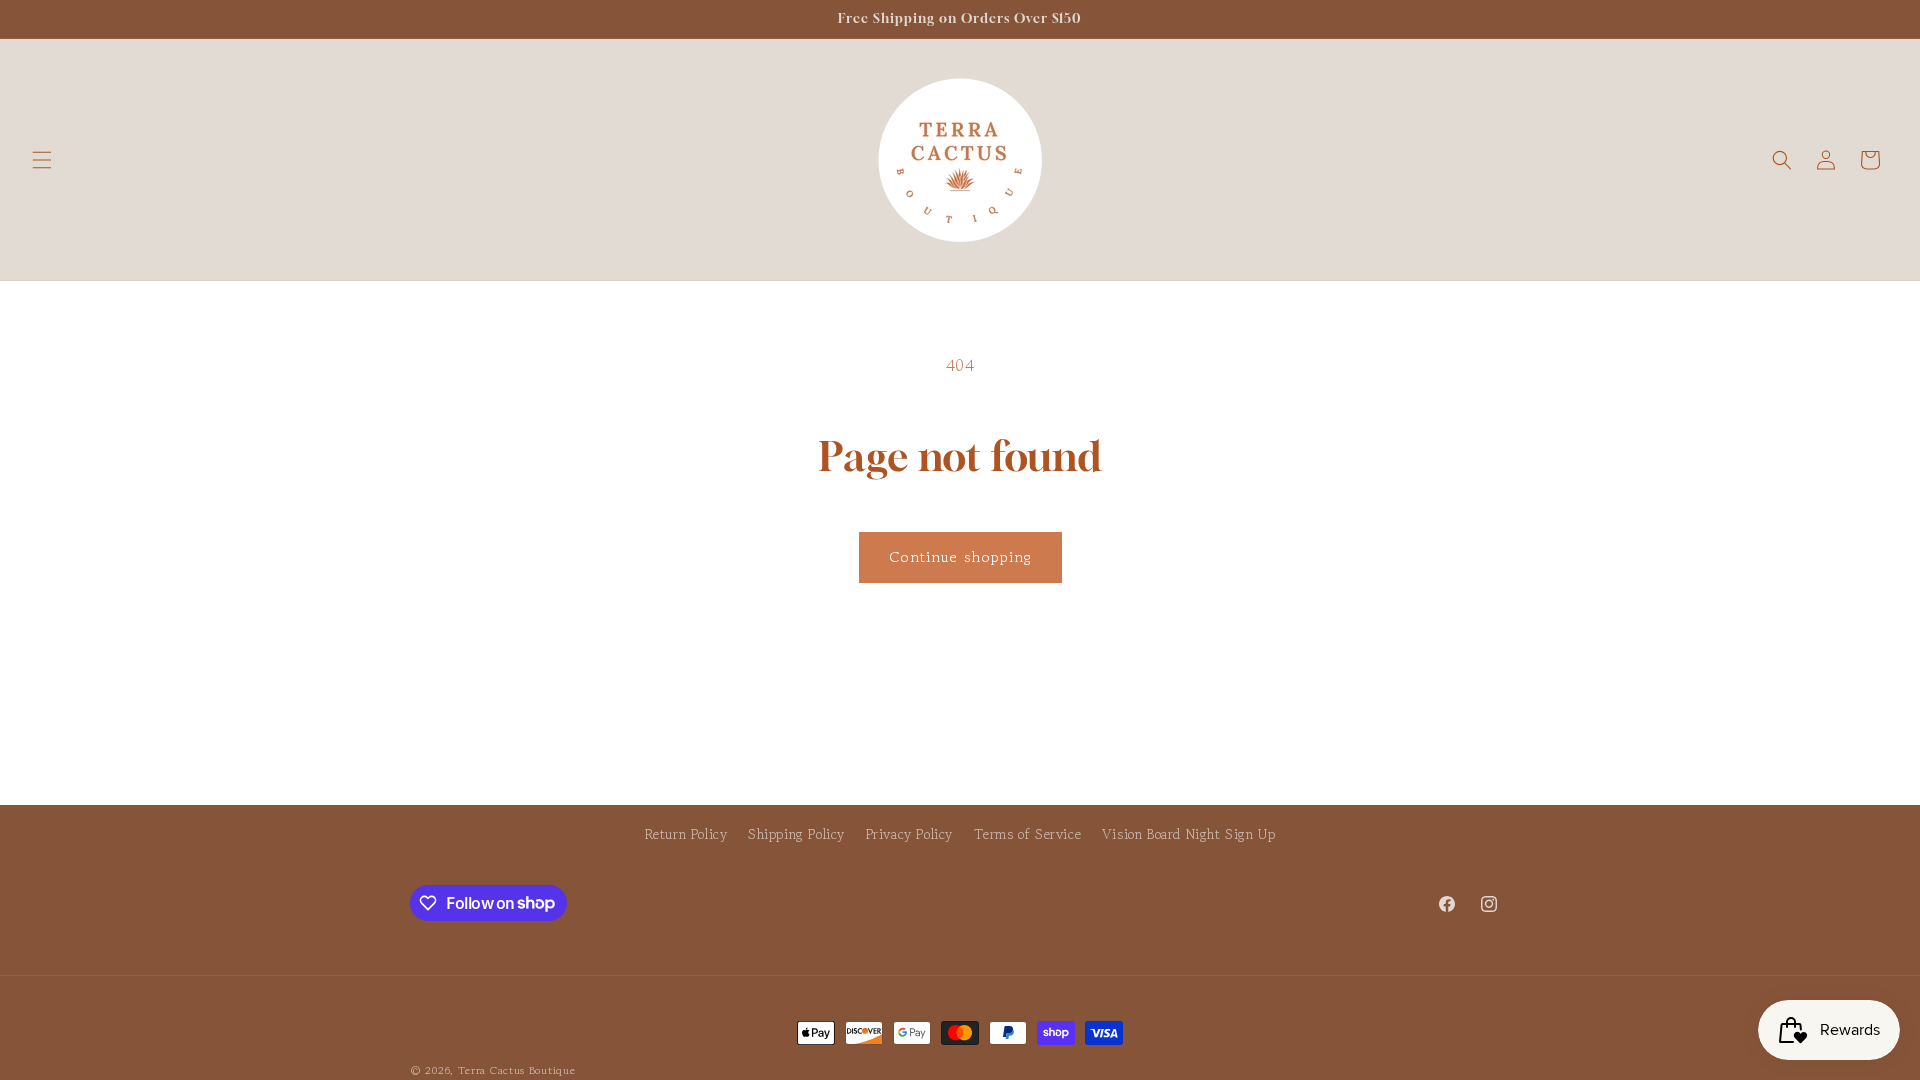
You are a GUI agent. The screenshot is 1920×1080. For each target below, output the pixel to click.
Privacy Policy (909, 834)
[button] (42, 160)
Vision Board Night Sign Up (1189, 834)
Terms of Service (1028, 834)
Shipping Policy (796, 834)
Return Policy (686, 834)
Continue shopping (960, 556)
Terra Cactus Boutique (517, 1070)
